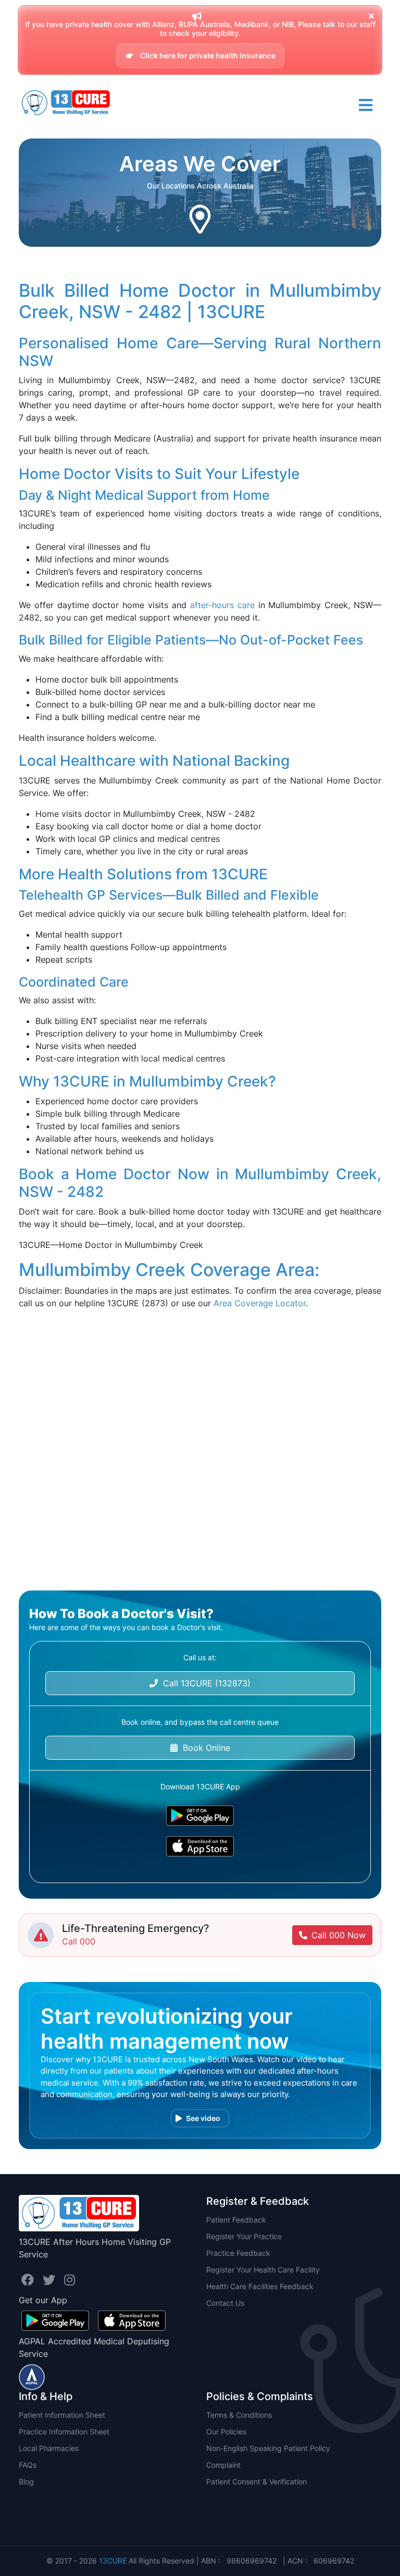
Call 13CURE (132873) (204, 1683)
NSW (27, 2498)
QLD (26, 2515)
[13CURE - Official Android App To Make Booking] (200, 1816)
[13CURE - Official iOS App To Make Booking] (200, 1846)
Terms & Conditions (239, 2415)
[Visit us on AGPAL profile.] (32, 2376)
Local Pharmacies (49, 2448)
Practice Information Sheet (64, 2432)
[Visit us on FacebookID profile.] (29, 2280)
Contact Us (225, 2303)
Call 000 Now (339, 1935)
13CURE (113, 2561)
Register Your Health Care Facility (263, 2270)
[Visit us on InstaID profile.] (70, 2280)
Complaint (223, 2465)
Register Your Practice (244, 2236)
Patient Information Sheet (62, 2415)
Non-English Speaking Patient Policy (268, 2448)
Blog (26, 2482)
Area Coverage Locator (260, 1303)
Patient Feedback (236, 2220)
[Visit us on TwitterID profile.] (51, 2280)
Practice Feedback (238, 2253)
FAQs (28, 2465)
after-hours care (222, 605)
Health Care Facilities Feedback (260, 2286)
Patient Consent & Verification (257, 2482)
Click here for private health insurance (207, 55)
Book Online (204, 1748)
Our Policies (226, 2432)
